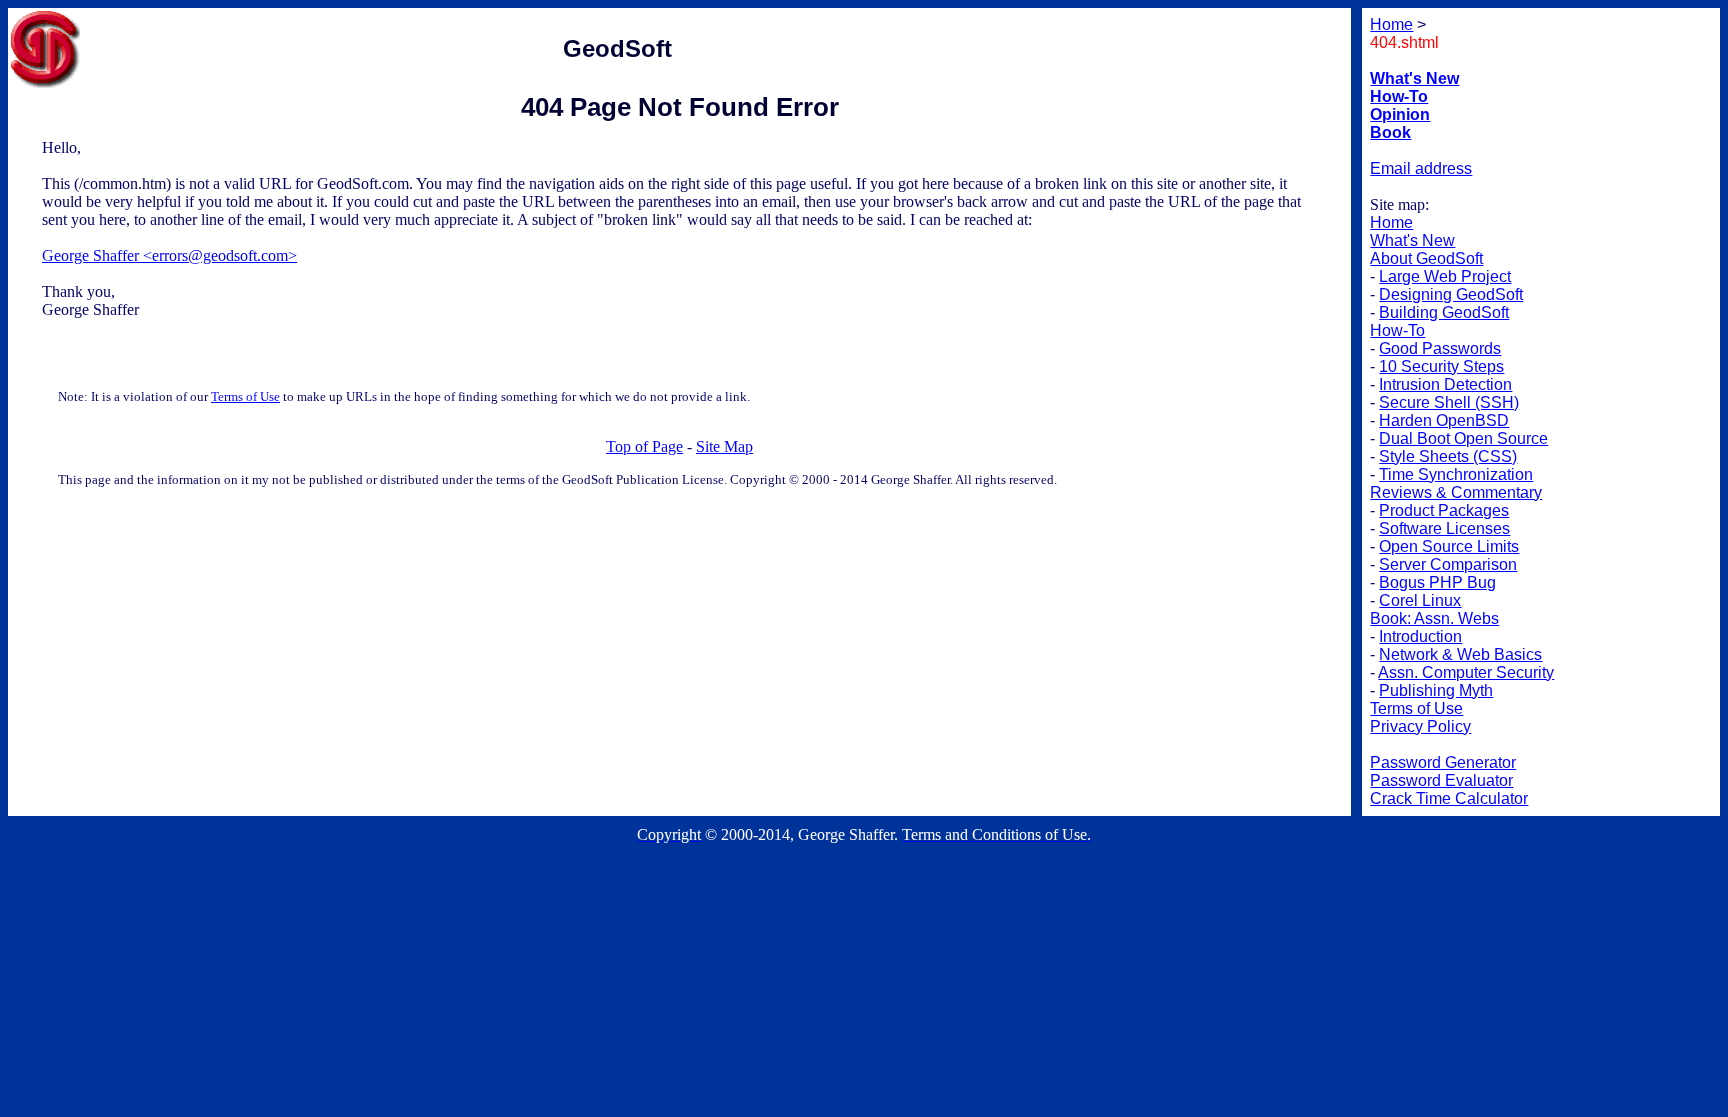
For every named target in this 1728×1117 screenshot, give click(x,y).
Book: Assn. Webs (1434, 618)
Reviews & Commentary (1456, 492)
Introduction (1420, 636)
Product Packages (1444, 510)
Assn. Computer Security (1466, 672)
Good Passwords (1440, 348)
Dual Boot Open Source (1463, 438)
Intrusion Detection (1445, 384)
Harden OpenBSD (1444, 420)
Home (1391, 222)
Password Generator (1443, 762)
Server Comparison (1448, 564)
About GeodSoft (1426, 258)
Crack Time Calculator (1449, 798)
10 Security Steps (1441, 366)
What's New (1412, 240)
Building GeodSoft (1444, 312)
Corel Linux (1420, 600)
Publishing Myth (1436, 690)
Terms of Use (245, 396)
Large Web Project (1445, 276)
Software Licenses (1444, 528)
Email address (1421, 168)
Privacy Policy (1420, 726)
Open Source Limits (1449, 546)
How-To (1397, 330)
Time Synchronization (1456, 474)
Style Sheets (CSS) (1448, 456)
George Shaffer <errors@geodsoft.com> (169, 255)
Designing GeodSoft (1451, 294)
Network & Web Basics (1460, 654)
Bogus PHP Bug (1437, 582)
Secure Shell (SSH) (1449, 402)
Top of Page (644, 446)
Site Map (724, 446)
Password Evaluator (1441, 780)
